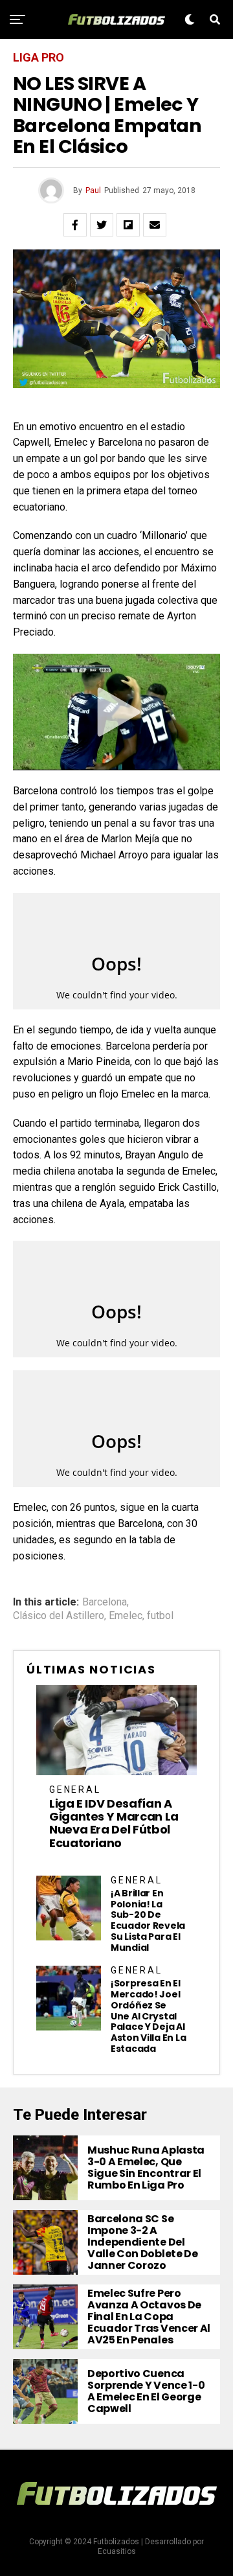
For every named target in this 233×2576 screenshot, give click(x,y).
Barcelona (105, 1602)
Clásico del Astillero (59, 1616)
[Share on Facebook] (75, 225)
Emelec (126, 1616)
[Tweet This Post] (102, 225)
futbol (160, 1616)
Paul (93, 190)
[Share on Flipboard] (128, 225)
